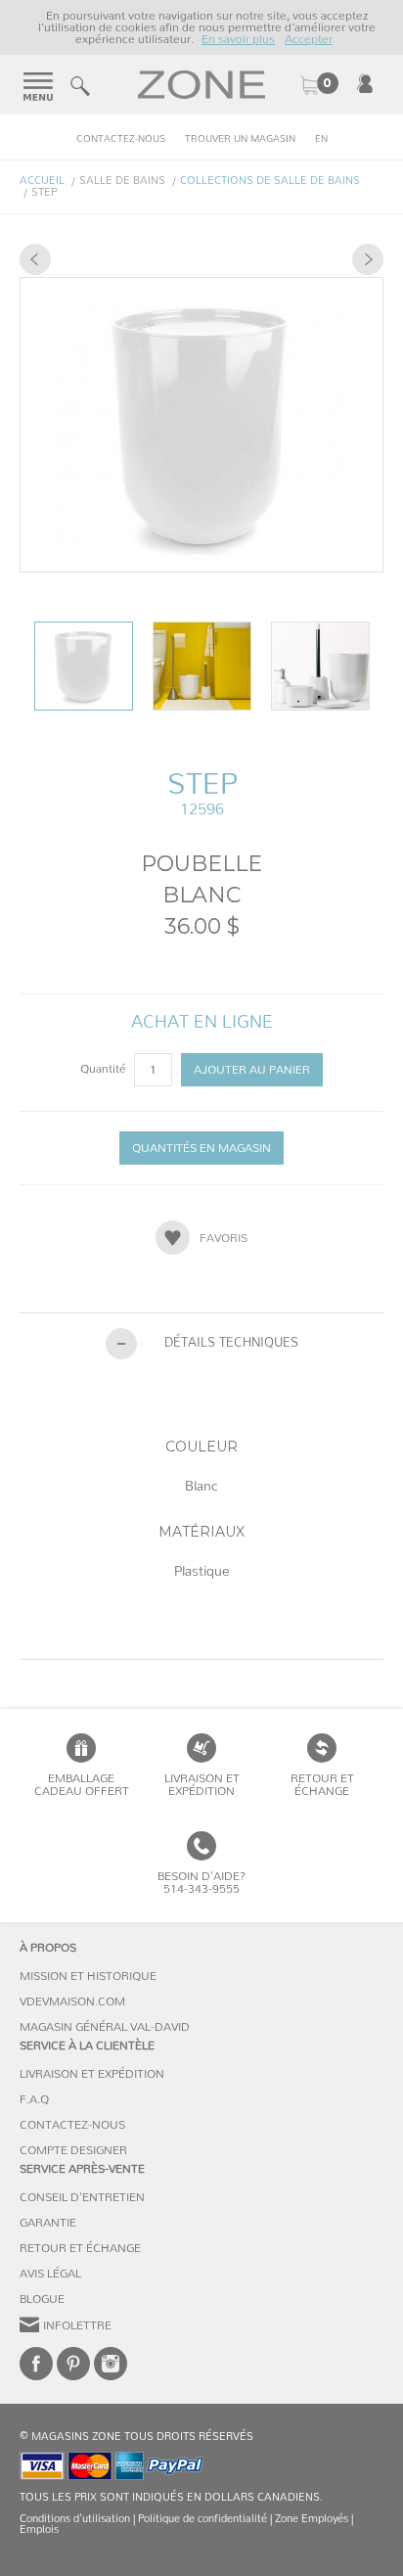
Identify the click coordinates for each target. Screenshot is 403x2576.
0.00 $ (319, 85)
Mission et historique (88, 1976)
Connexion (365, 83)
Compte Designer (73, 2150)
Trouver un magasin (240, 139)
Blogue (42, 2299)
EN (321, 139)
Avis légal (50, 2274)
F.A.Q (34, 2099)
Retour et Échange (80, 2248)
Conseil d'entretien (82, 2197)
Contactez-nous (121, 139)
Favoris (224, 1238)
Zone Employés (312, 2519)
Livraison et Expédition (202, 1785)
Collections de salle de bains (270, 181)
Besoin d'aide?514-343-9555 (201, 1883)
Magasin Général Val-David (105, 2027)
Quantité (105, 1069)
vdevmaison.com (72, 2001)
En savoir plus (238, 39)
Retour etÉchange (322, 1785)
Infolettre (77, 2325)
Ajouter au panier (252, 1070)
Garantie (48, 2223)
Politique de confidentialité (202, 2519)
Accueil (42, 181)
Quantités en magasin (201, 1148)
